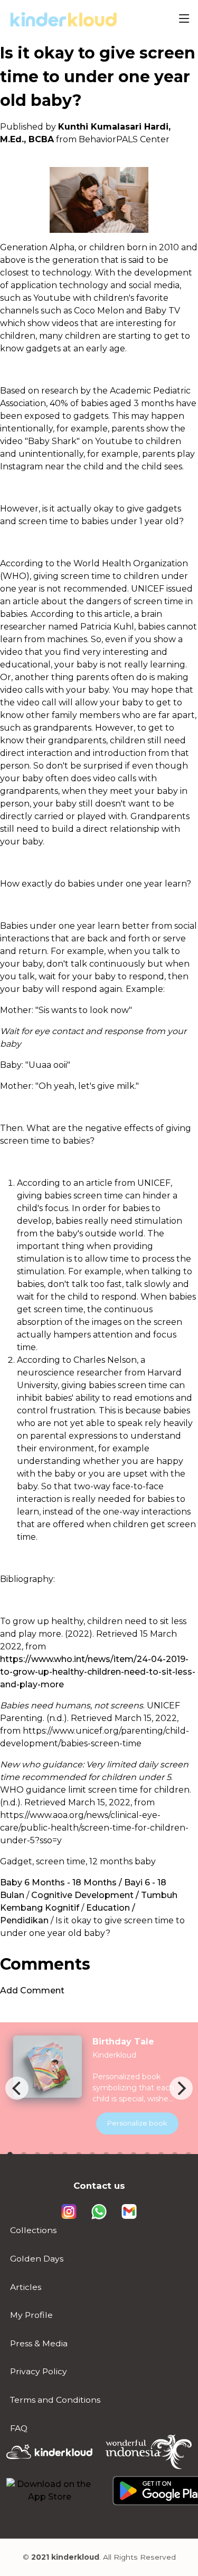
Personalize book (137, 2123)
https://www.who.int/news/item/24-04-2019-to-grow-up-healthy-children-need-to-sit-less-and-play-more (98, 1672)
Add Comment (32, 1990)
